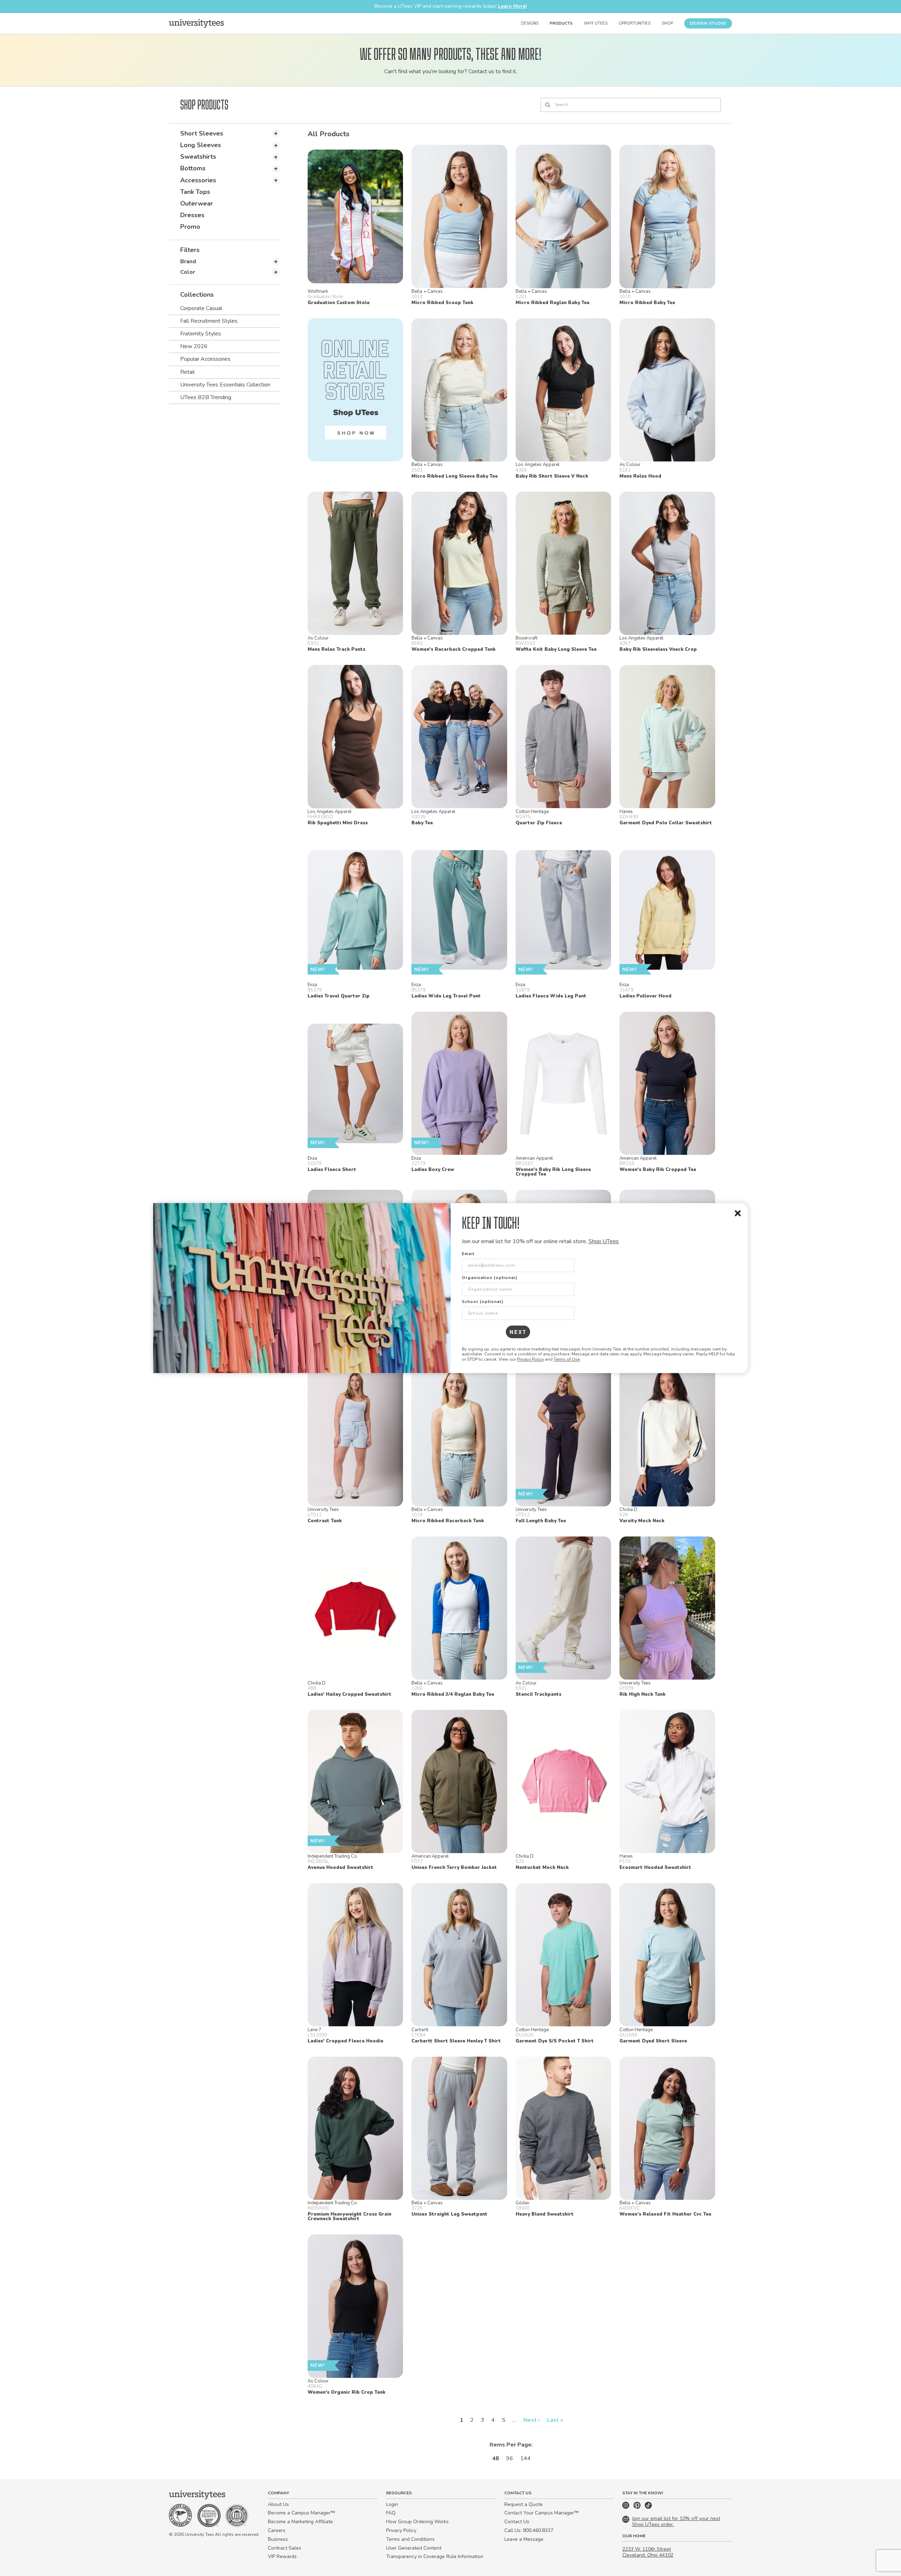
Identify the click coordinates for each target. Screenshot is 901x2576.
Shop (667, 23)
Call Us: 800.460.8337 (529, 2530)
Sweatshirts (198, 157)
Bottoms (193, 168)
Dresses (192, 215)
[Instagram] (626, 2507)
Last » (555, 2420)
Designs (530, 23)
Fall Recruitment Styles (209, 321)
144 (525, 2458)
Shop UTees (604, 1241)
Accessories (198, 180)
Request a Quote (524, 2504)
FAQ (391, 2513)
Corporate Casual (201, 308)
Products (561, 23)
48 (496, 2458)
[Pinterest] (638, 2507)
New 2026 (194, 346)
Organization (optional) (490, 1278)
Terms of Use (567, 1359)
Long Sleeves (201, 145)
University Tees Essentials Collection (225, 385)
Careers (277, 2530)
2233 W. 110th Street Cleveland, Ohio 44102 (648, 2552)
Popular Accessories (205, 359)
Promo (190, 227)
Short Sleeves (202, 133)
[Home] (196, 23)
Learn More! (512, 6)
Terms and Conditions (410, 2539)
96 (510, 2458)
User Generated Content (414, 2548)
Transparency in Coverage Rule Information (435, 2556)
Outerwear (197, 203)
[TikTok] (648, 2507)
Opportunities (635, 23)
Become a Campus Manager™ (301, 2513)
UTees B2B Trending (206, 397)
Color (188, 272)
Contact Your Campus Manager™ (541, 2513)
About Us (278, 2504)
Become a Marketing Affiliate (300, 2522)
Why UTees (596, 23)
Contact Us (517, 2522)
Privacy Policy (530, 1359)
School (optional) (483, 1302)
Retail (187, 372)
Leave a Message (524, 2539)
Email (468, 1254)
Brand (188, 262)
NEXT (518, 1332)
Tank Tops (195, 192)
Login (392, 2504)
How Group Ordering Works (417, 2522)
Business (278, 2539)
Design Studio (708, 23)
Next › (532, 2420)
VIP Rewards (282, 2556)
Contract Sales (285, 2548)
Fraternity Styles (201, 334)
